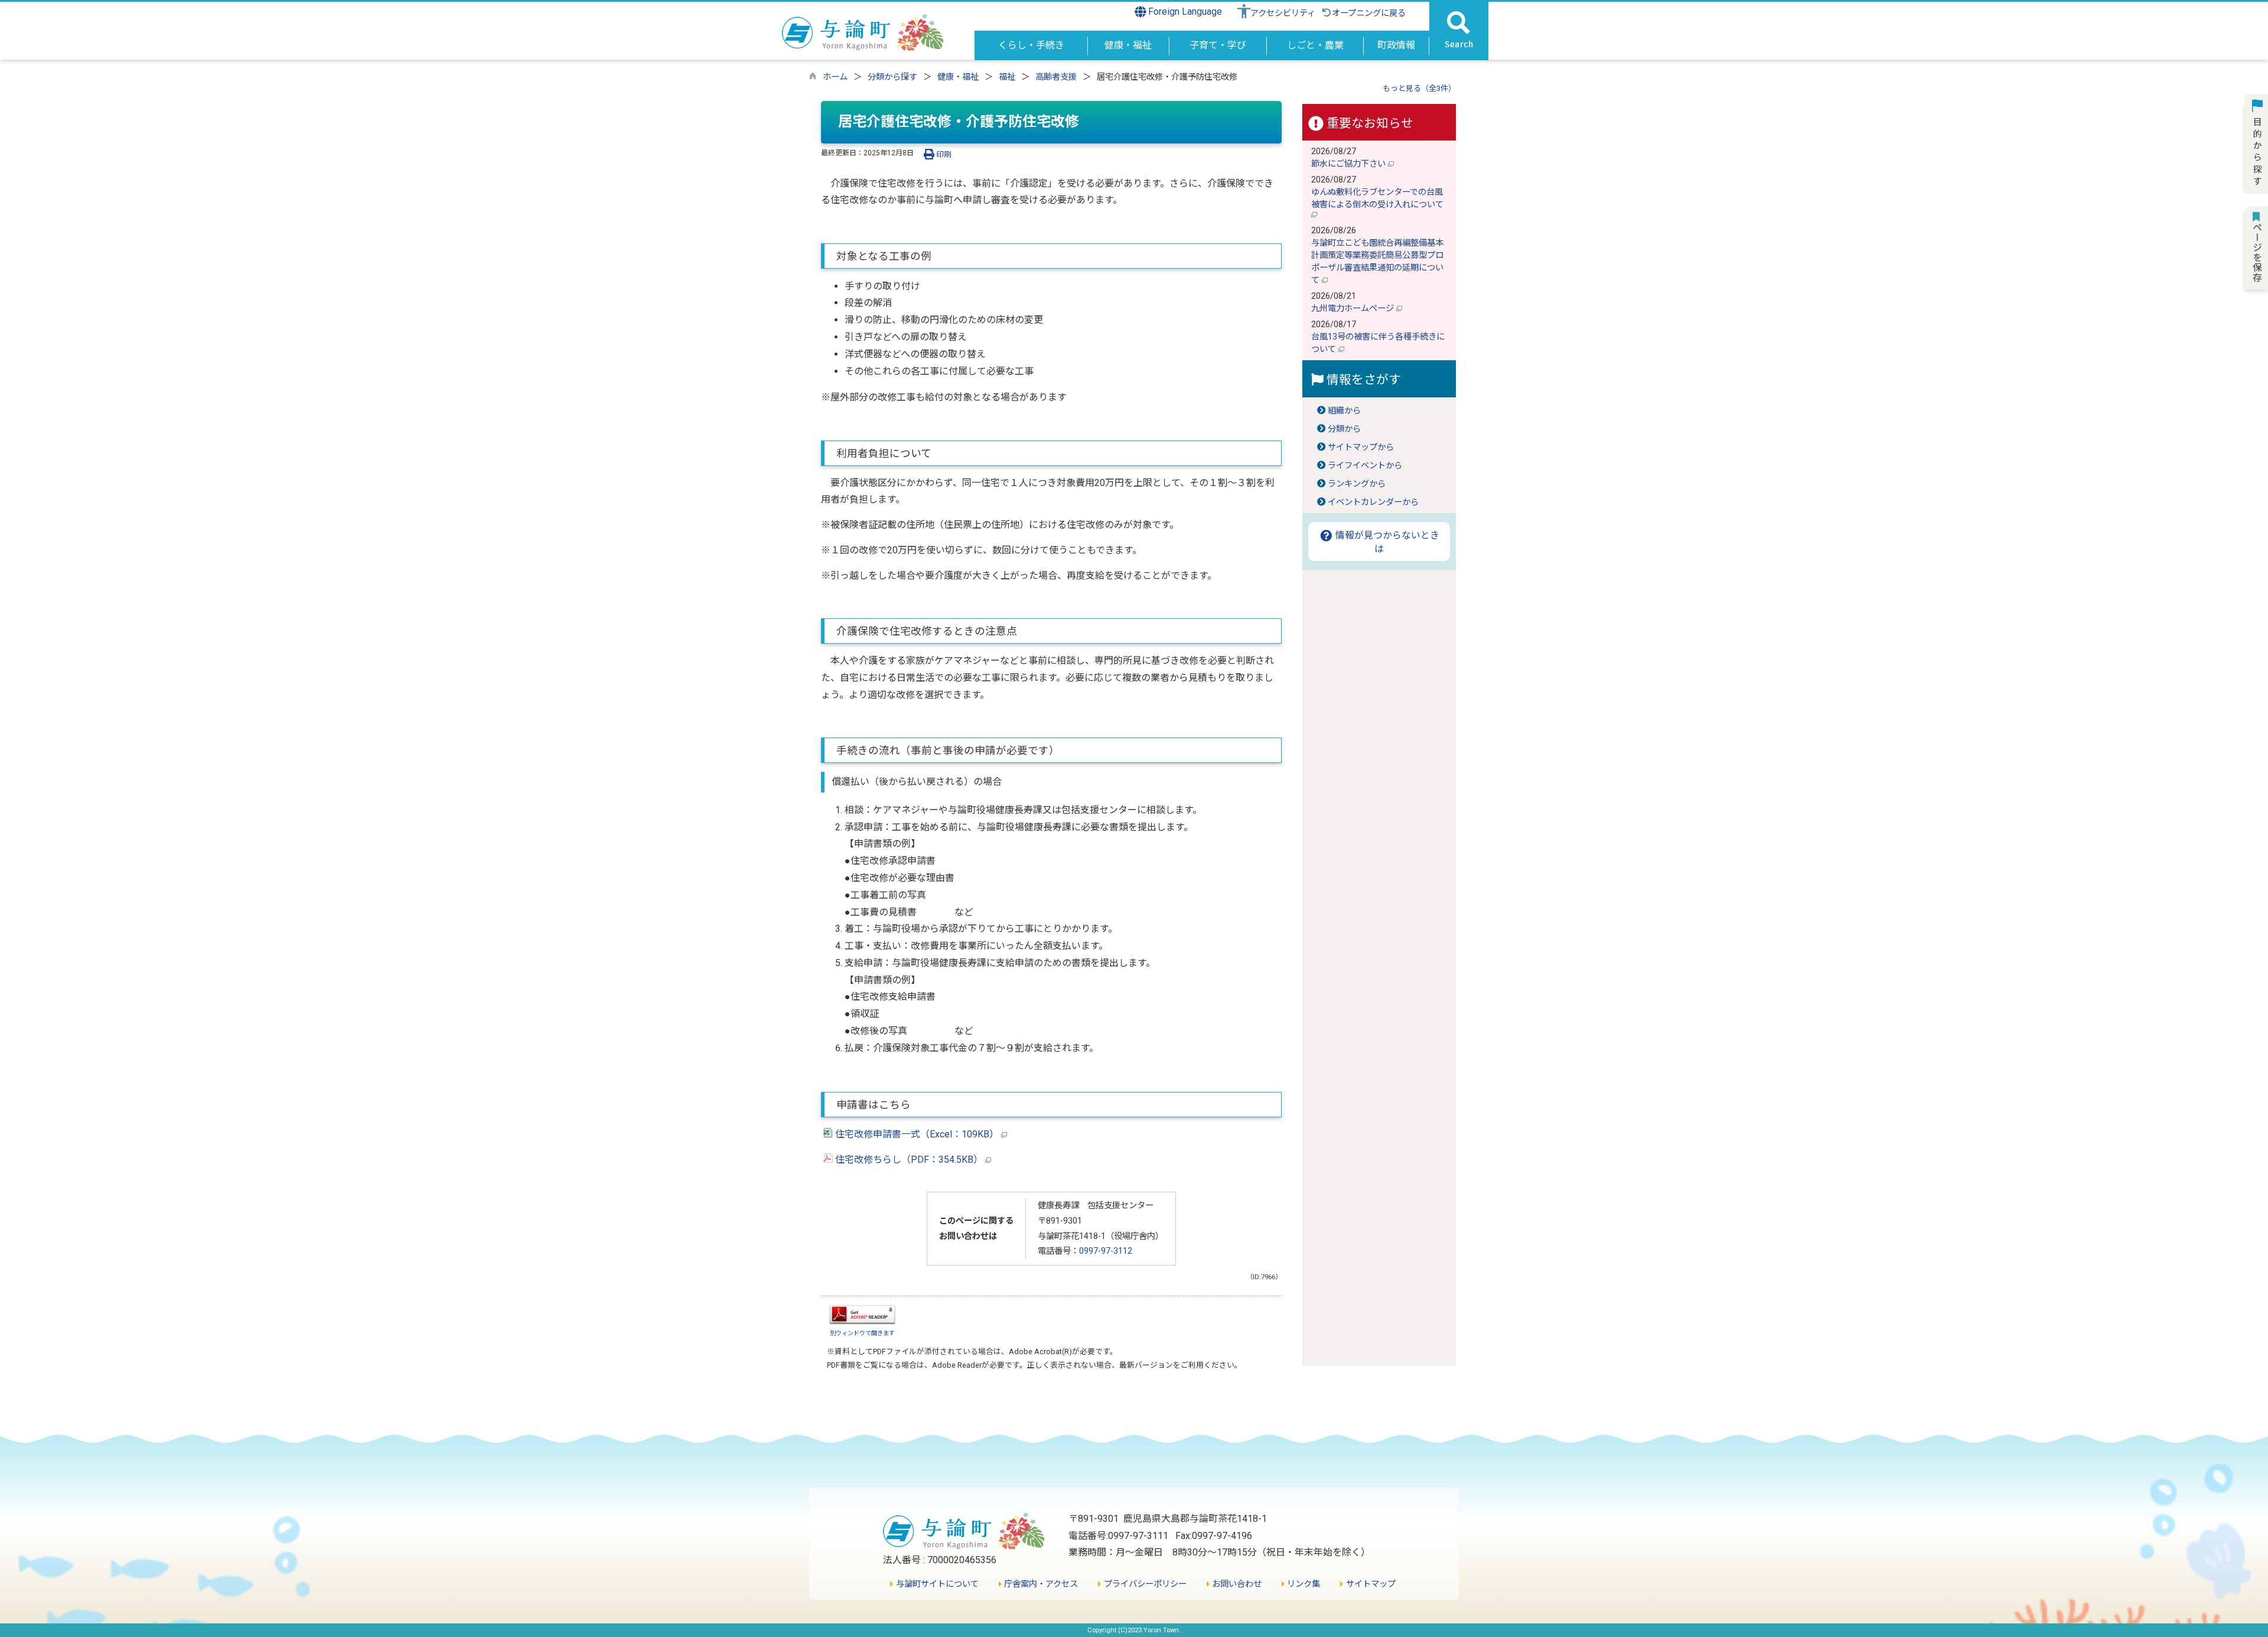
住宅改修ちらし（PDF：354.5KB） (909, 1160)
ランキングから (1357, 484)
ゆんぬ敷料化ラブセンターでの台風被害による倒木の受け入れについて (1379, 198)
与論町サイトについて (936, 1584)
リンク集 (1302, 1584)
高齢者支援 (1056, 77)
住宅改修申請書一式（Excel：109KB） (917, 1134)
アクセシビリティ (1283, 13)
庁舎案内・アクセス (1040, 1584)
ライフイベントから (1365, 466)
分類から (1344, 429)
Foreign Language (1184, 12)
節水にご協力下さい (1350, 164)
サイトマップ (1369, 1584)
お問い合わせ (1236, 1584)
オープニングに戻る (1369, 13)
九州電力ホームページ (1354, 309)
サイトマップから (1361, 447)
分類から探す (892, 77)
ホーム (835, 77)
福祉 (1007, 77)
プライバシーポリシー (1144, 1584)
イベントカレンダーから (1373, 502)
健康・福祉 (958, 77)
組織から (1344, 411)
